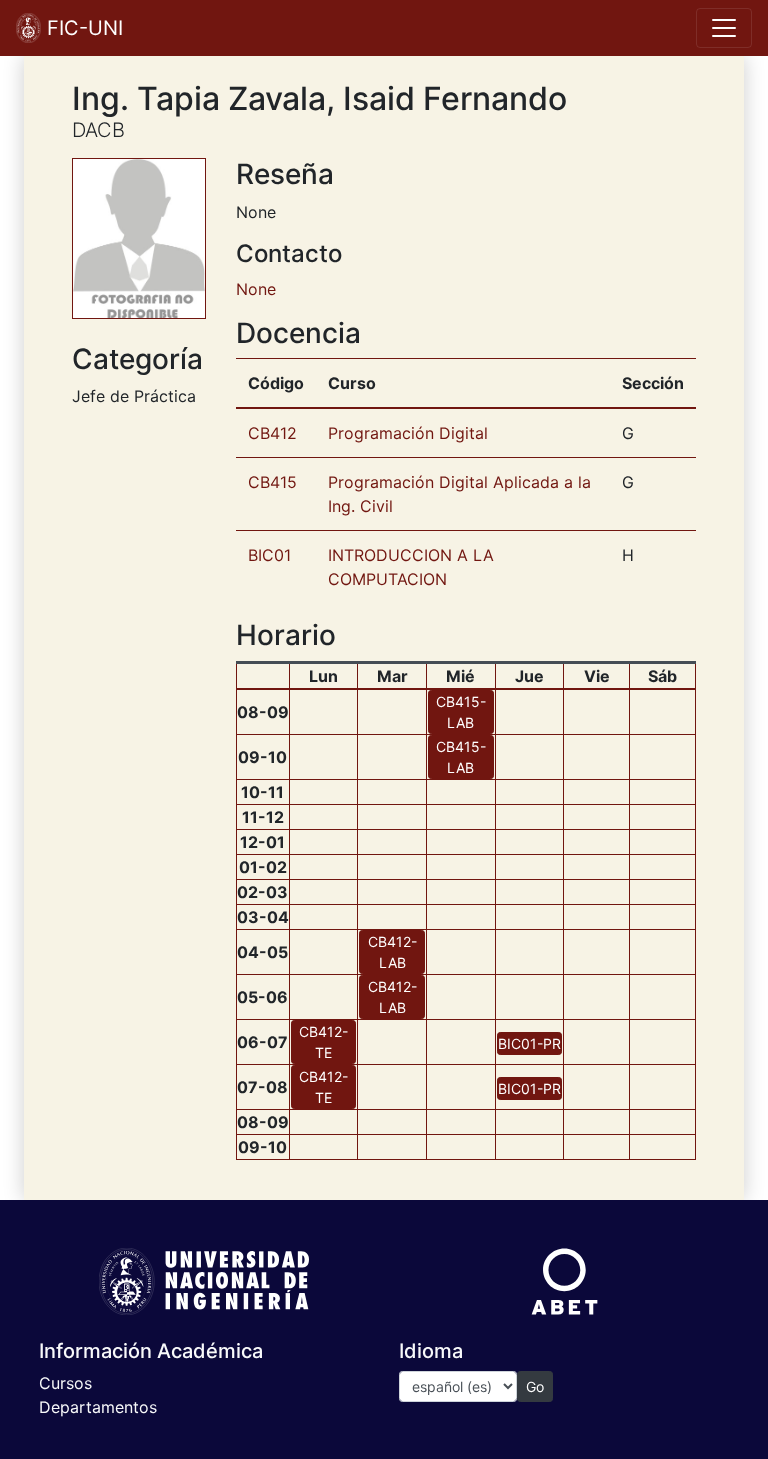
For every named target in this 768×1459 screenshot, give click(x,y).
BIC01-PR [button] (529, 1043)
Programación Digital (408, 433)
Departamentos (98, 1407)
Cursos (65, 1383)
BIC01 (269, 555)
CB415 (272, 482)
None (256, 289)
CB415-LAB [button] (461, 712)
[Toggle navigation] (724, 28)
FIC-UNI (82, 28)
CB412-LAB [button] (392, 952)
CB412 (272, 433)
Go (535, 1386)
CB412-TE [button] (323, 1042)
